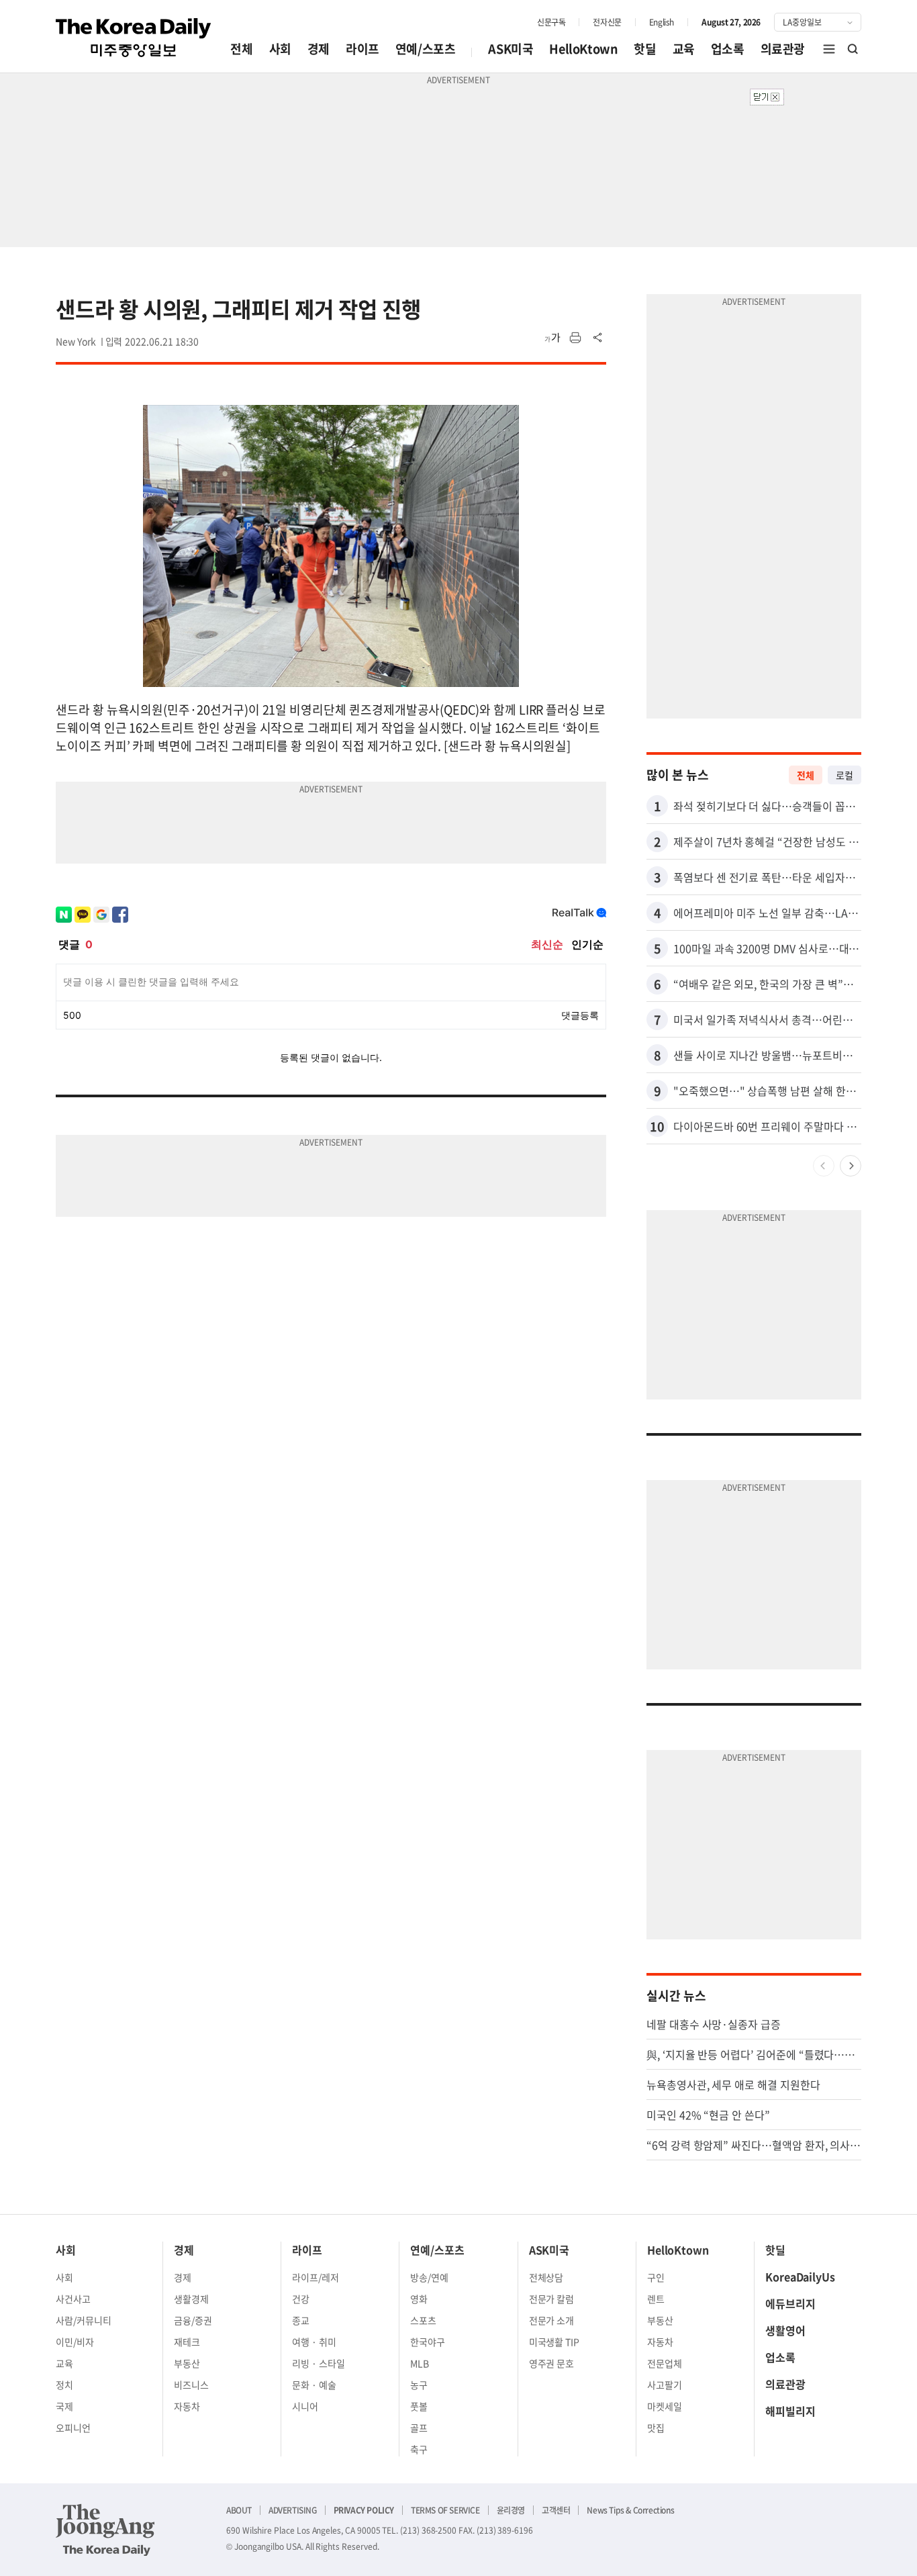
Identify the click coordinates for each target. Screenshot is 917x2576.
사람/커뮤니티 (84, 2320)
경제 (319, 49)
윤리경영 (511, 2510)
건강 (301, 2299)
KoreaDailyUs (800, 2276)
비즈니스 (191, 2385)
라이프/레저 (316, 2277)
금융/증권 (193, 2320)
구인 (656, 2277)
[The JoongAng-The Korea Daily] (105, 2530)
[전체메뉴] (829, 49)
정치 (64, 2385)
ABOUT (239, 2510)
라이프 (363, 49)
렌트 (656, 2299)
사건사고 (73, 2299)
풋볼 (419, 2406)
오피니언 (73, 2428)
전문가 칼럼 (552, 2299)
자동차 (187, 2406)
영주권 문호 (552, 2363)
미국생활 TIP (554, 2342)
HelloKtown (583, 49)
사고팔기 (665, 2385)
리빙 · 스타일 (319, 2363)
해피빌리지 (790, 2411)
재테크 (187, 2342)
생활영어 (785, 2330)
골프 (419, 2428)
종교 (301, 2320)
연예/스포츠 (426, 49)
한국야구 (428, 2342)
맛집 (656, 2428)
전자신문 (607, 22)
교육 (684, 49)
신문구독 (551, 22)
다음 (851, 1166)
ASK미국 (511, 49)
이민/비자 (75, 2342)
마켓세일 (665, 2406)
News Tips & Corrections (630, 2510)
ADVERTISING (293, 2510)
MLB (420, 2363)
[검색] (853, 49)
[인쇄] (575, 338)
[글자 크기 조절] (552, 338)
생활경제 (191, 2299)
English (662, 22)
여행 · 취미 (314, 2342)
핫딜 (645, 49)
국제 (64, 2406)
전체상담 (546, 2277)
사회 (280, 49)
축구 (419, 2449)
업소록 (728, 49)
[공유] (598, 338)
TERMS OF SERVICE (445, 2510)
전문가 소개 (552, 2320)
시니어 (305, 2406)
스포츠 (423, 2320)
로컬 (844, 775)
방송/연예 (429, 2277)
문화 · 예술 (314, 2385)
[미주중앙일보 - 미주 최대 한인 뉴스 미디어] (134, 38)
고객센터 (556, 2510)
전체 (241, 49)
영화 (419, 2299)
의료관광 (783, 49)
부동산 (187, 2363)
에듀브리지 (790, 2303)
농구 (419, 2385)
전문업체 (665, 2363)
